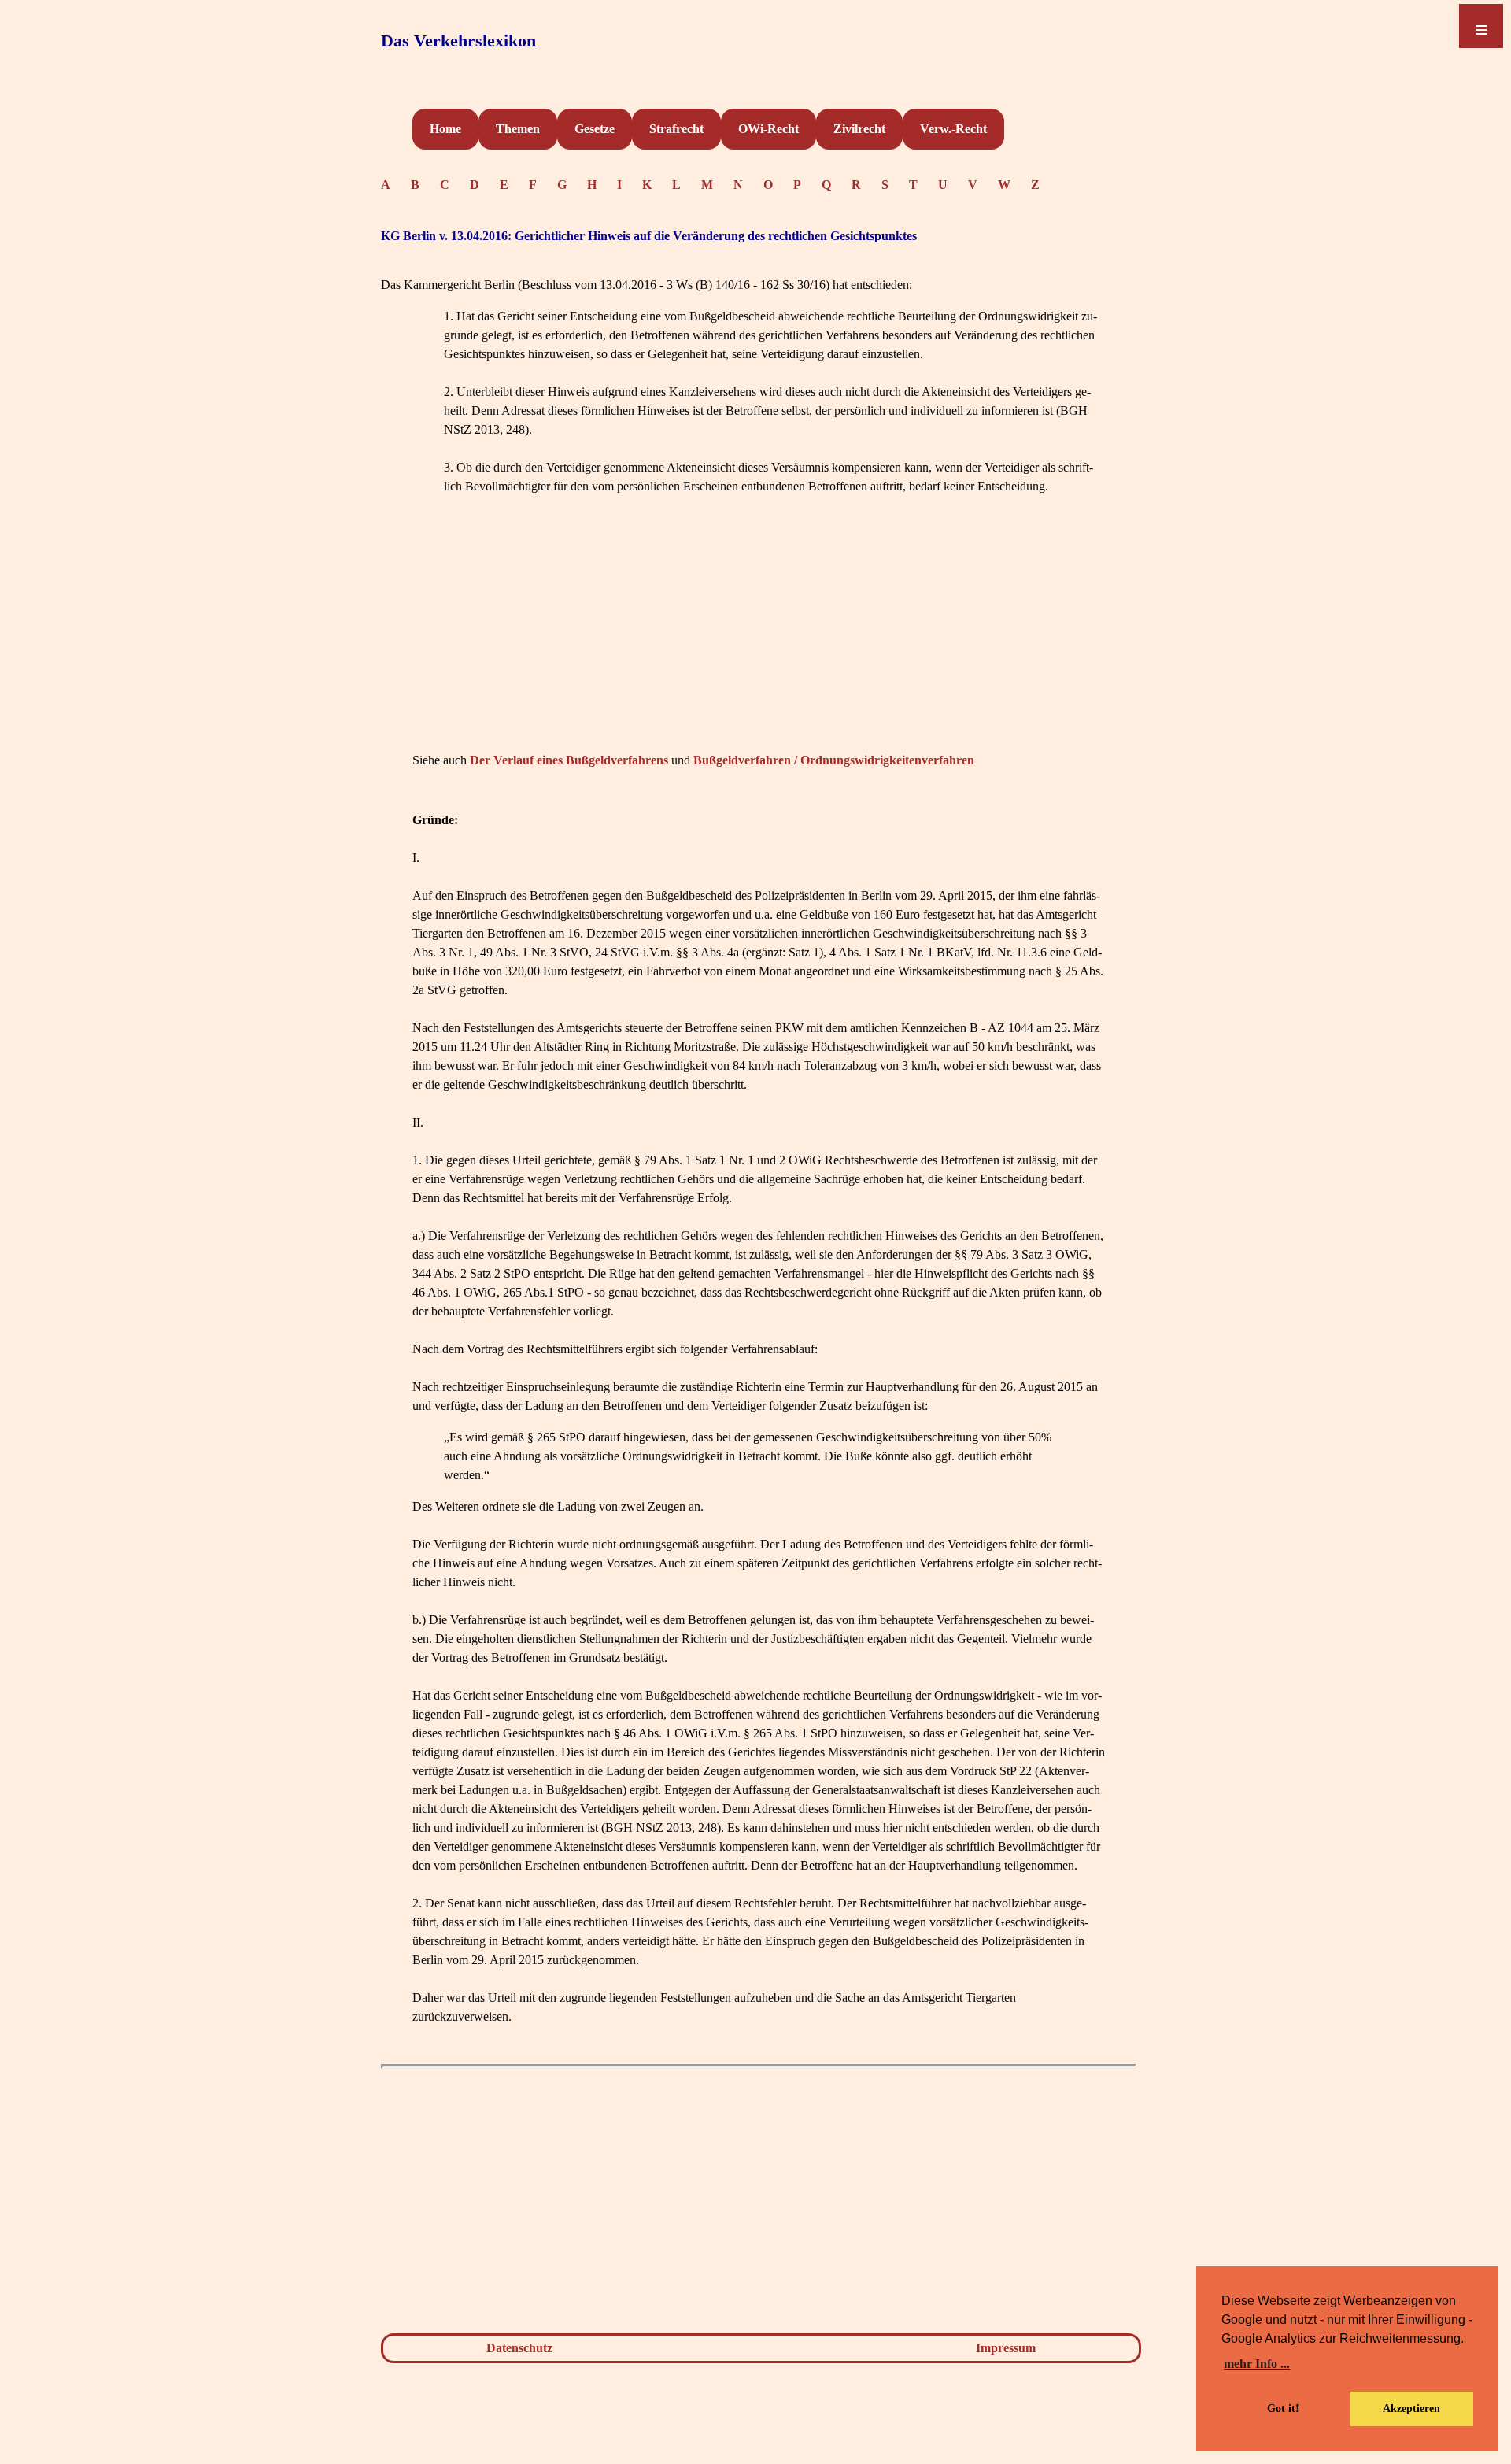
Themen (518, 129)
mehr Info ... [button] (1257, 2364)
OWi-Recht (768, 129)
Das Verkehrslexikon (458, 41)
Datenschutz (519, 2348)
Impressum (1006, 2348)
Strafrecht (676, 129)
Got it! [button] (1283, 2408)
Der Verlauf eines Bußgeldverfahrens (569, 760)
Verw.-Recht (953, 129)
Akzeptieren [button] (1411, 2408)
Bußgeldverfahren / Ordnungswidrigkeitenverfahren (834, 760)
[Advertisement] (759, 638)
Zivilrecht (859, 129)
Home (445, 129)
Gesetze (595, 129)
